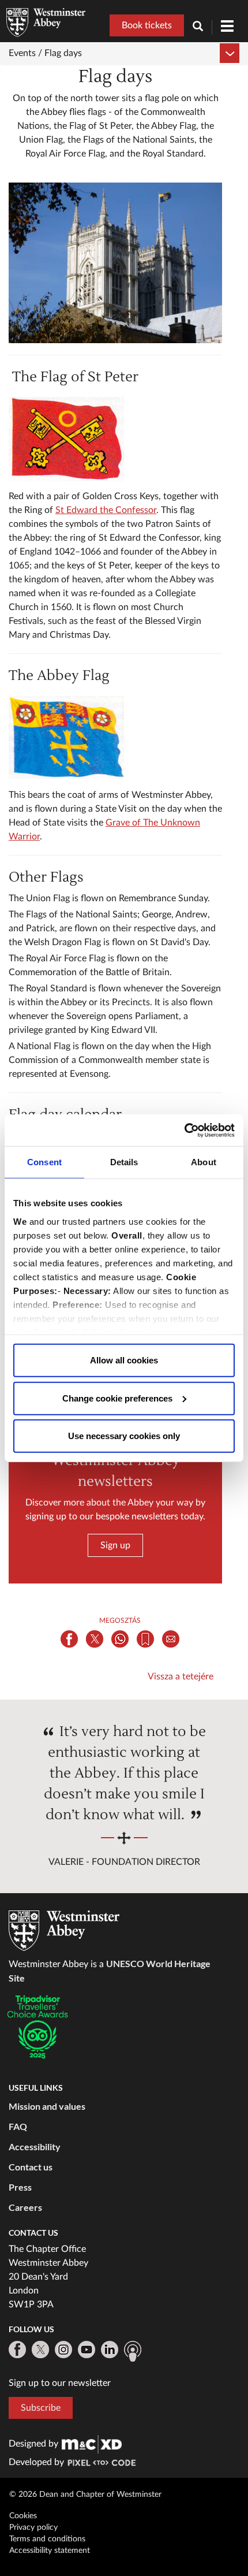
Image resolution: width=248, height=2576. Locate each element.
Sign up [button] (115, 1545)
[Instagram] (63, 2350)
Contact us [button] (31, 2167)
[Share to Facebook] (69, 1639)
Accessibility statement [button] (50, 2551)
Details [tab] (124, 1162)
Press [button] (20, 2187)
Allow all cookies (124, 1360)
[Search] (202, 27)
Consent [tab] (44, 1162)
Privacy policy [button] (33, 2527)
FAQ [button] (18, 2126)
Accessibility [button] (35, 2146)
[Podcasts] (133, 2351)
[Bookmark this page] (145, 1639)
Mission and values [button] (47, 2106)
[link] (92, 2444)
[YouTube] (87, 2350)
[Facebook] (17, 2350)
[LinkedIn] (110, 2350)
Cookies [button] (23, 2516)
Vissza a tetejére (181, 1677)
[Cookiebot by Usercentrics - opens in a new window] (184, 1130)
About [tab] (204, 1162)
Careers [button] (25, 2207)
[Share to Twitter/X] (95, 1639)
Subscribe (41, 2408)
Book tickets (147, 25)
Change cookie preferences (117, 1398)
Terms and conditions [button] (47, 2539)
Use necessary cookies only (124, 1436)
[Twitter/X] (40, 2350)
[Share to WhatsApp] (120, 1639)
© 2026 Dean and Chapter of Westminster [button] (85, 2495)
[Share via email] (171, 1639)
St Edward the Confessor (106, 510)
